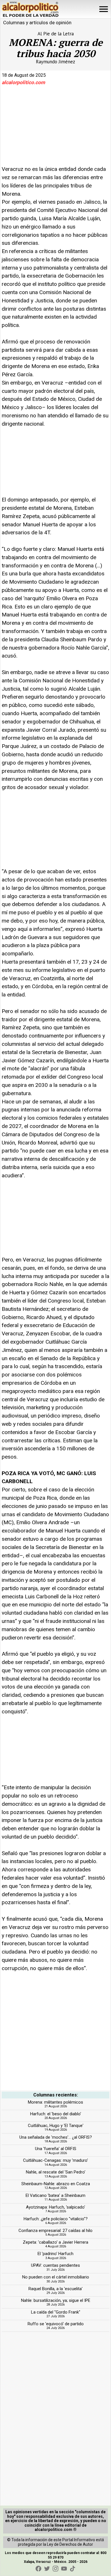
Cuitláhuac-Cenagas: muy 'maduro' (55, 2160)
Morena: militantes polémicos (55, 2102)
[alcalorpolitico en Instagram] (55, 2569)
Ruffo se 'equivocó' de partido (56, 2324)
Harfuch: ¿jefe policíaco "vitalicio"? (56, 2219)
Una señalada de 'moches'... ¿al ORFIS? (56, 2137)
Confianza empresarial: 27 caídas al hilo (55, 2231)
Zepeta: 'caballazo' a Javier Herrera (55, 2242)
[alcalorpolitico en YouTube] (64, 2569)
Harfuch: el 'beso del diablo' (56, 2114)
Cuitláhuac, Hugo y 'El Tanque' (56, 2126)
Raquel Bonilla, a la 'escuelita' (55, 2289)
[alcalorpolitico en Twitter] (47, 2569)
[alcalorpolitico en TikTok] (73, 2569)
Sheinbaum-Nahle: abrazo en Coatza (56, 2184)
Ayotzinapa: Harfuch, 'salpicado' (55, 2207)
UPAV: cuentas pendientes (55, 2265)
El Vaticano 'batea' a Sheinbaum (55, 2195)
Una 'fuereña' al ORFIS (56, 2149)
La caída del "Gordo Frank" (56, 2312)
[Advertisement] (44, 128)
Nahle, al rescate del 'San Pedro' (56, 2172)
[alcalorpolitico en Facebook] (38, 2569)
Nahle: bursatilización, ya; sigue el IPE (56, 2300)
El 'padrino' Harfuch (55, 2254)
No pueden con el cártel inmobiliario (56, 2277)
